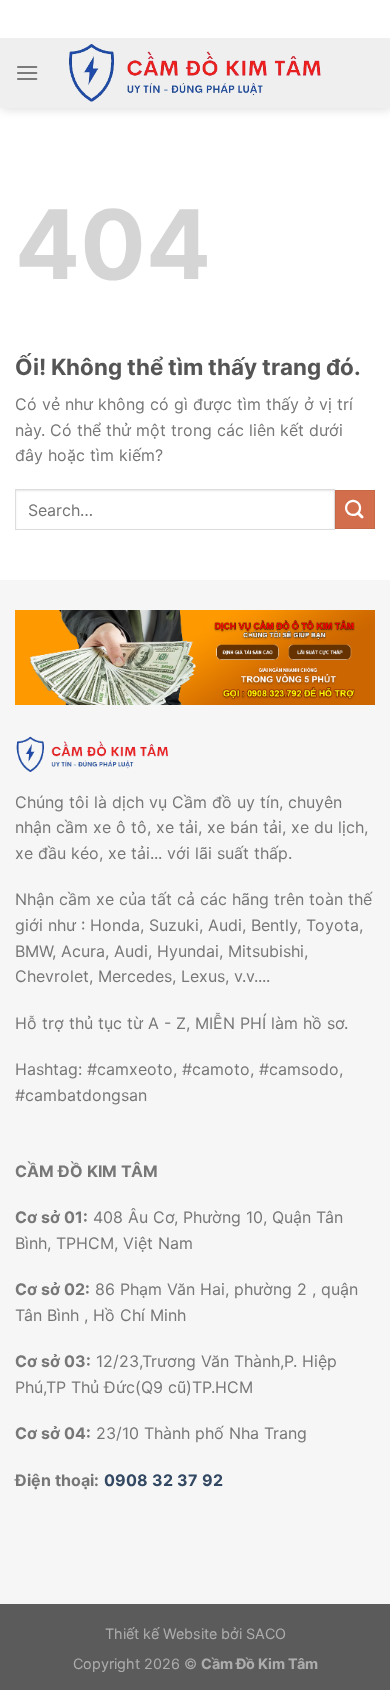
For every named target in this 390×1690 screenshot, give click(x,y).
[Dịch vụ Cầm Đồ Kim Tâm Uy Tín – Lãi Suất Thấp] (195, 73)
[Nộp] (355, 509)
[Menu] (27, 72)
